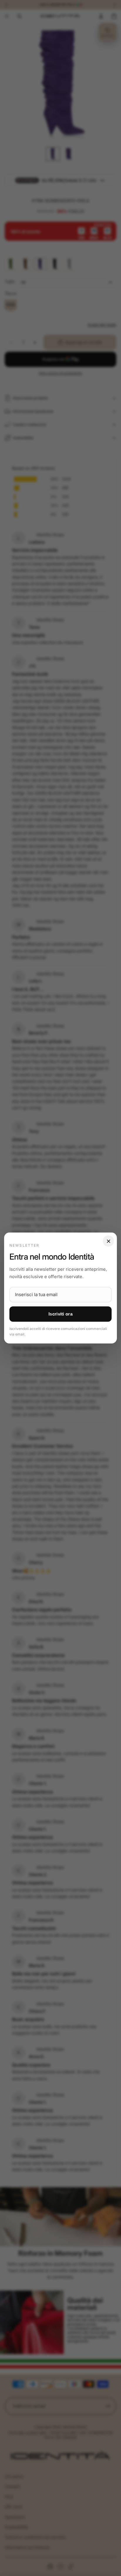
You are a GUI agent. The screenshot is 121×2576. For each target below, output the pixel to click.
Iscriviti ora (60, 1314)
